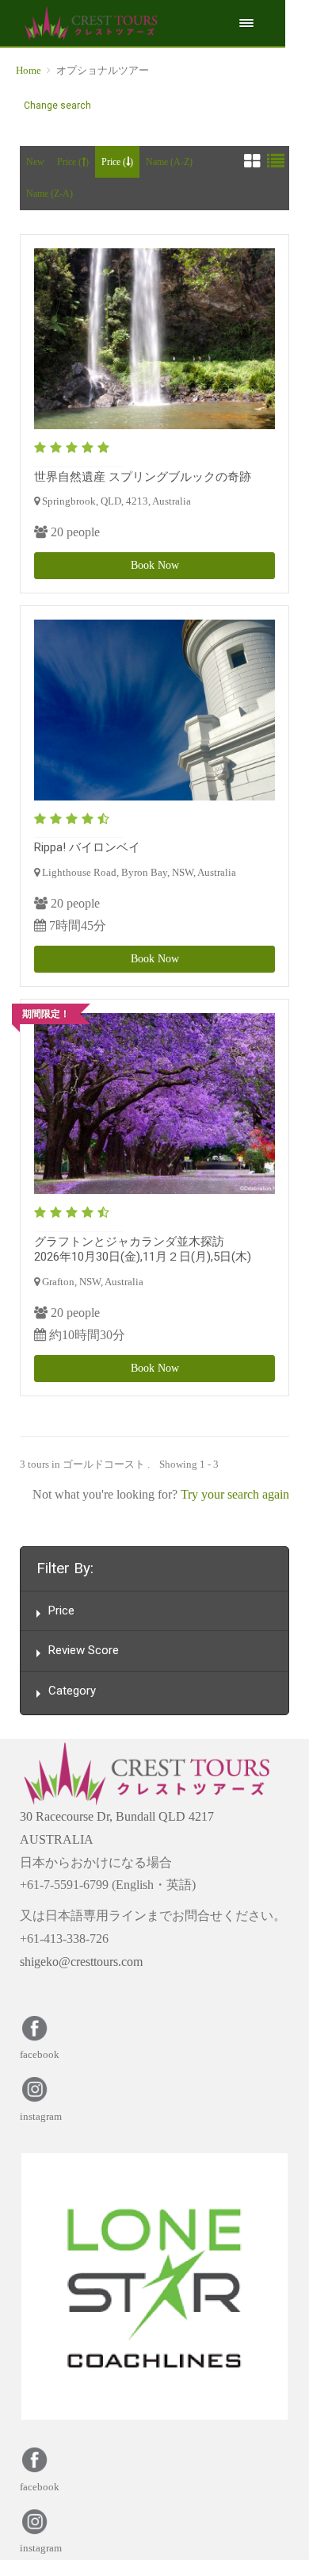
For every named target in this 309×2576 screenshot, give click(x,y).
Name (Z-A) (50, 194)
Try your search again (235, 1494)
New (35, 162)
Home (29, 70)
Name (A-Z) (169, 162)
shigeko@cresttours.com (81, 1962)
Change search (57, 106)
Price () (73, 162)
